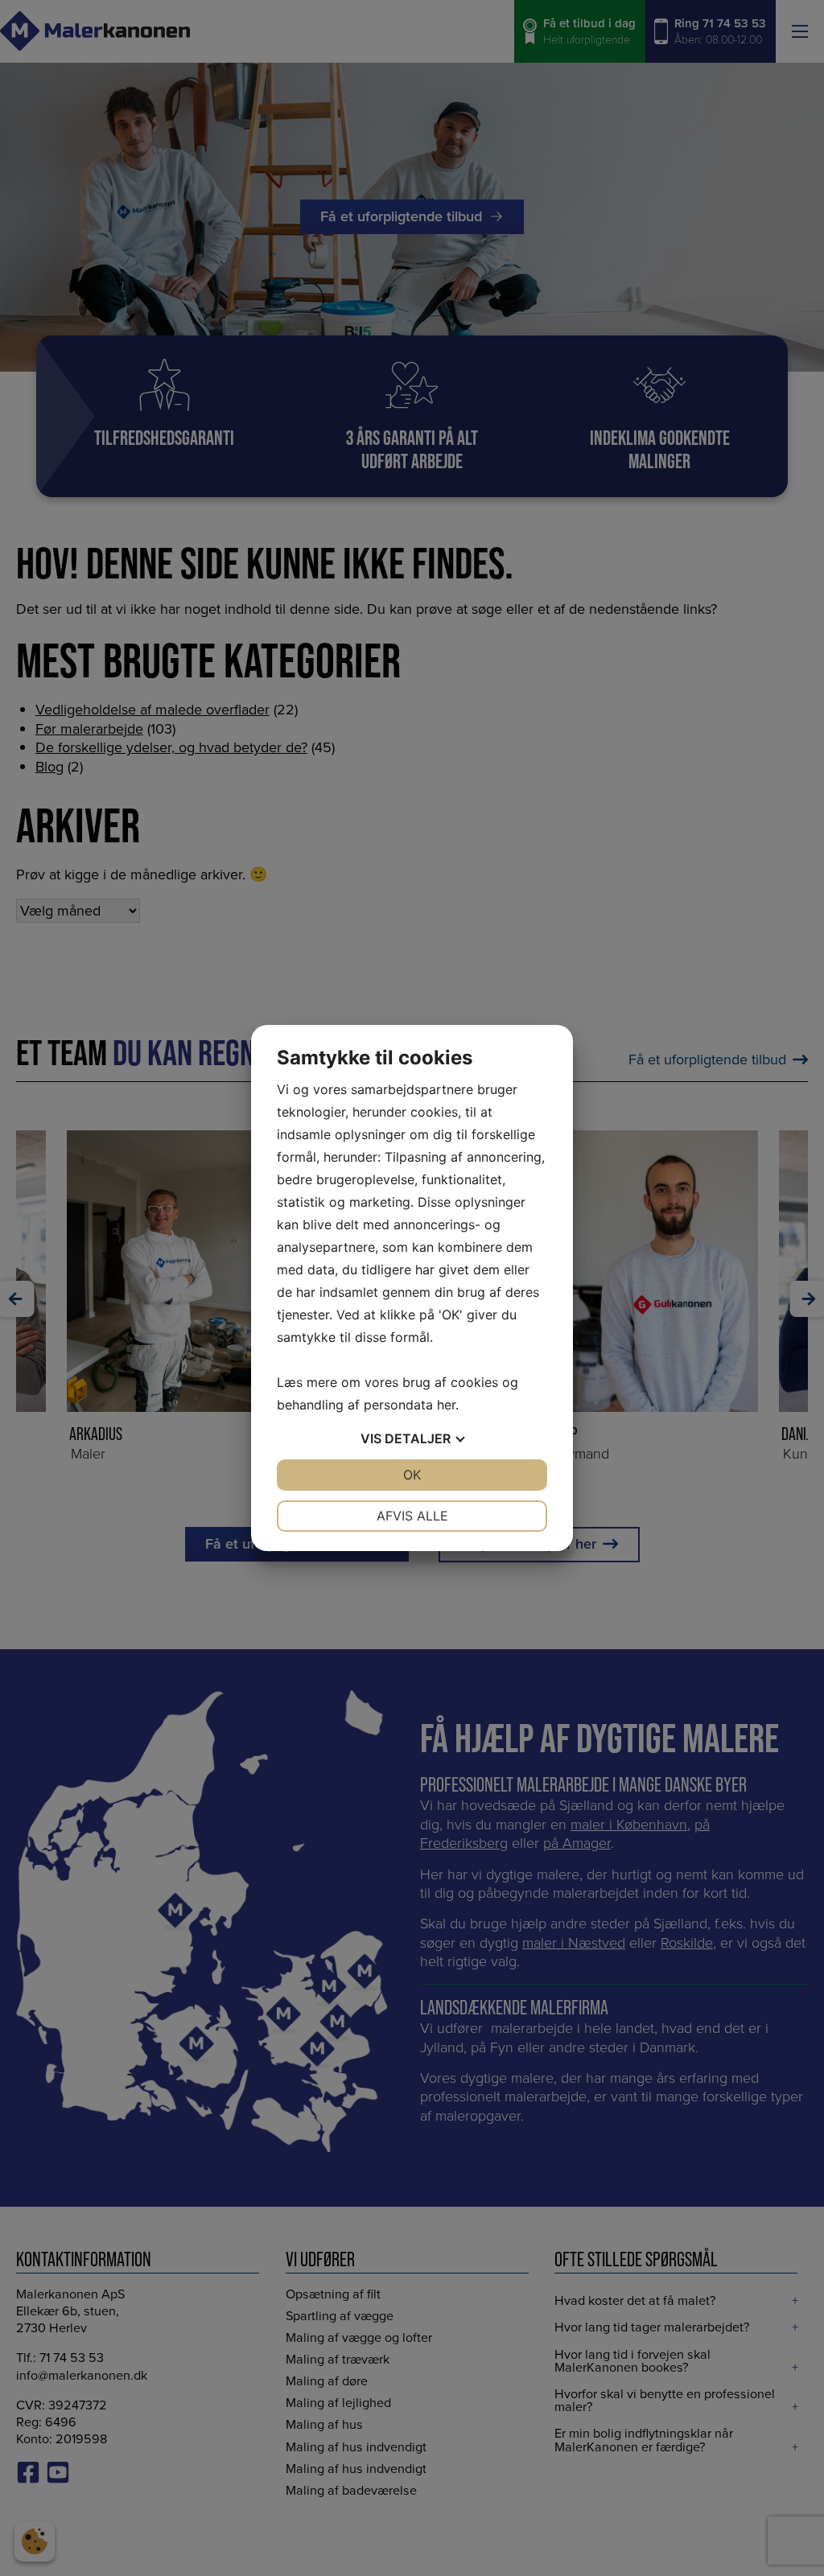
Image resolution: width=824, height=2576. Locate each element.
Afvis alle (412, 1516)
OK (412, 1475)
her (446, 1405)
